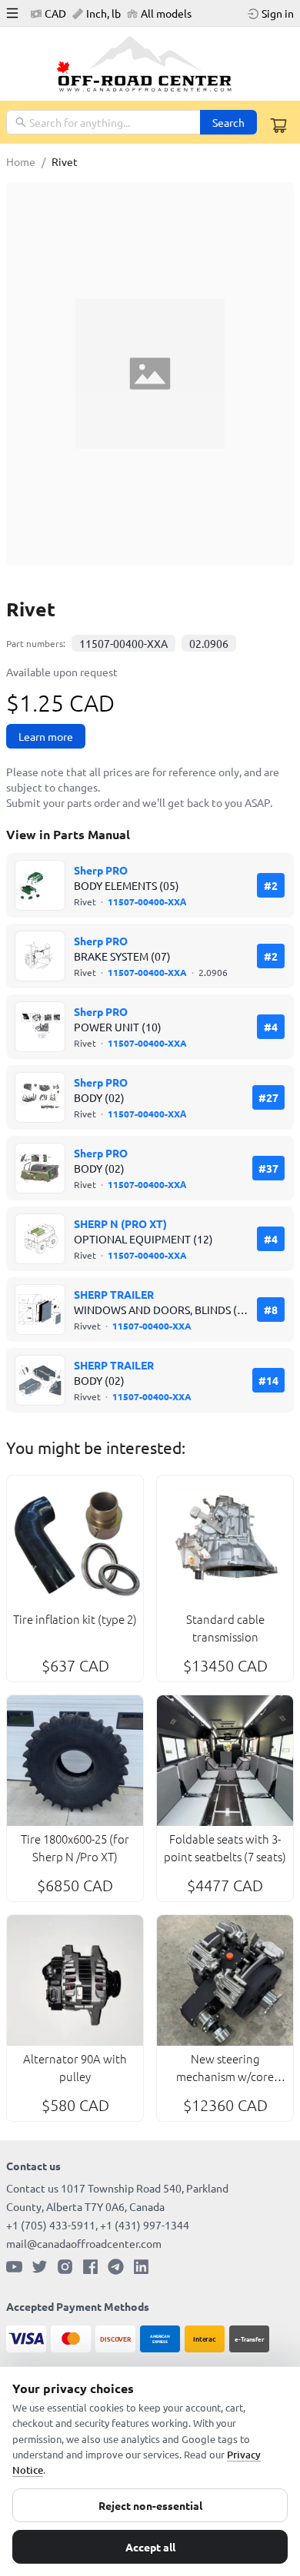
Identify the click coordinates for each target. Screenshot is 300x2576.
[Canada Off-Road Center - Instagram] (65, 2267)
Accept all (150, 2547)
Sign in (278, 13)
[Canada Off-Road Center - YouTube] (14, 2267)
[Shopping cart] (278, 125)
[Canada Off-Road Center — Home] (150, 64)
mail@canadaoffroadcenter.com (84, 2243)
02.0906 (209, 643)
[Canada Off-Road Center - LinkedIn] (141, 2267)
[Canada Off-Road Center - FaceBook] (90, 2267)
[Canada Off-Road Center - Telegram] (116, 2267)
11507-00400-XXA (123, 643)
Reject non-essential (150, 2505)
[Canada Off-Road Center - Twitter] (40, 2267)
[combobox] (104, 122)
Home (21, 161)
